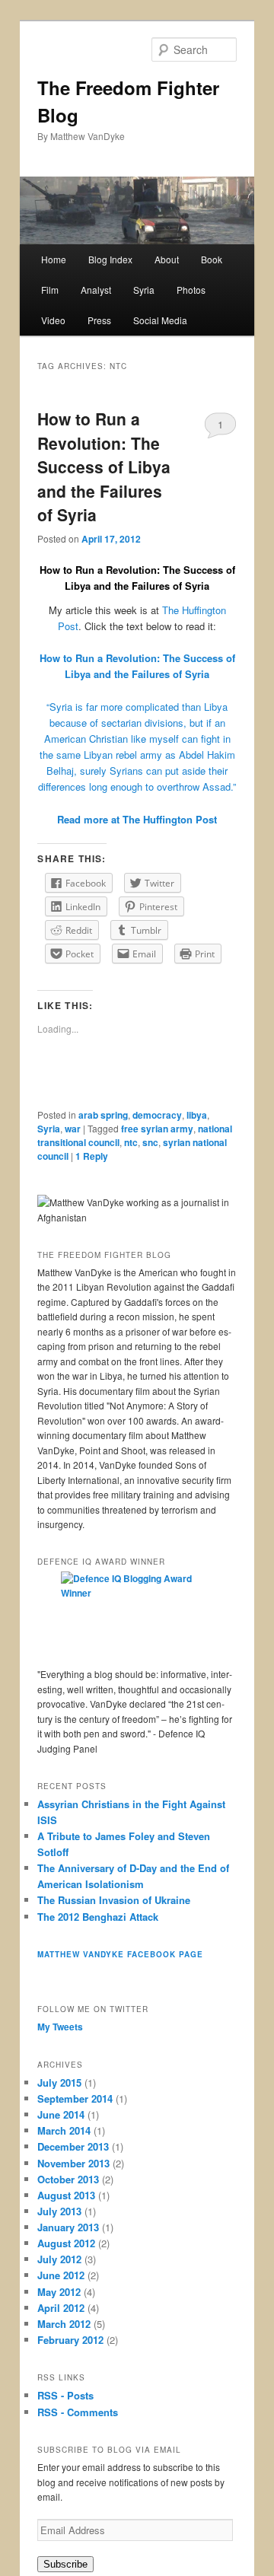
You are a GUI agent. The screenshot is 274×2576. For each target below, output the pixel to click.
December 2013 (73, 2146)
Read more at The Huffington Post (137, 819)
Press (99, 320)
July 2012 (59, 2259)
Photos (191, 290)
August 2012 (66, 2243)
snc (150, 1142)
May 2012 (59, 2292)
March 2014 (64, 2130)
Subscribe (65, 2564)
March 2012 (64, 2324)
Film (50, 290)
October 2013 (68, 2179)
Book (212, 259)
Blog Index (110, 259)
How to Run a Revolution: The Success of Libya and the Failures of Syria (104, 466)
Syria (144, 290)
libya (197, 1115)
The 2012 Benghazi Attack (98, 1917)
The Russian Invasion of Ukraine (114, 1900)
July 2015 (59, 2082)
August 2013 (66, 2195)
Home (54, 259)
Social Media (160, 320)
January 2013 (68, 2227)
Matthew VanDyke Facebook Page (120, 1954)
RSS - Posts (65, 2395)
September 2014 (75, 2098)
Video (53, 320)
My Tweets (60, 2027)
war (73, 1129)
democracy (157, 1115)
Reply (92, 1156)
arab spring (103, 1115)
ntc (131, 1142)
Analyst (96, 290)
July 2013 (59, 2211)
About (167, 259)
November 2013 (73, 2163)
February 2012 (70, 2340)
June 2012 (61, 2275)
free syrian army (157, 1129)
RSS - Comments (78, 2412)
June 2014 (61, 2114)
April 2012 (61, 2308)
